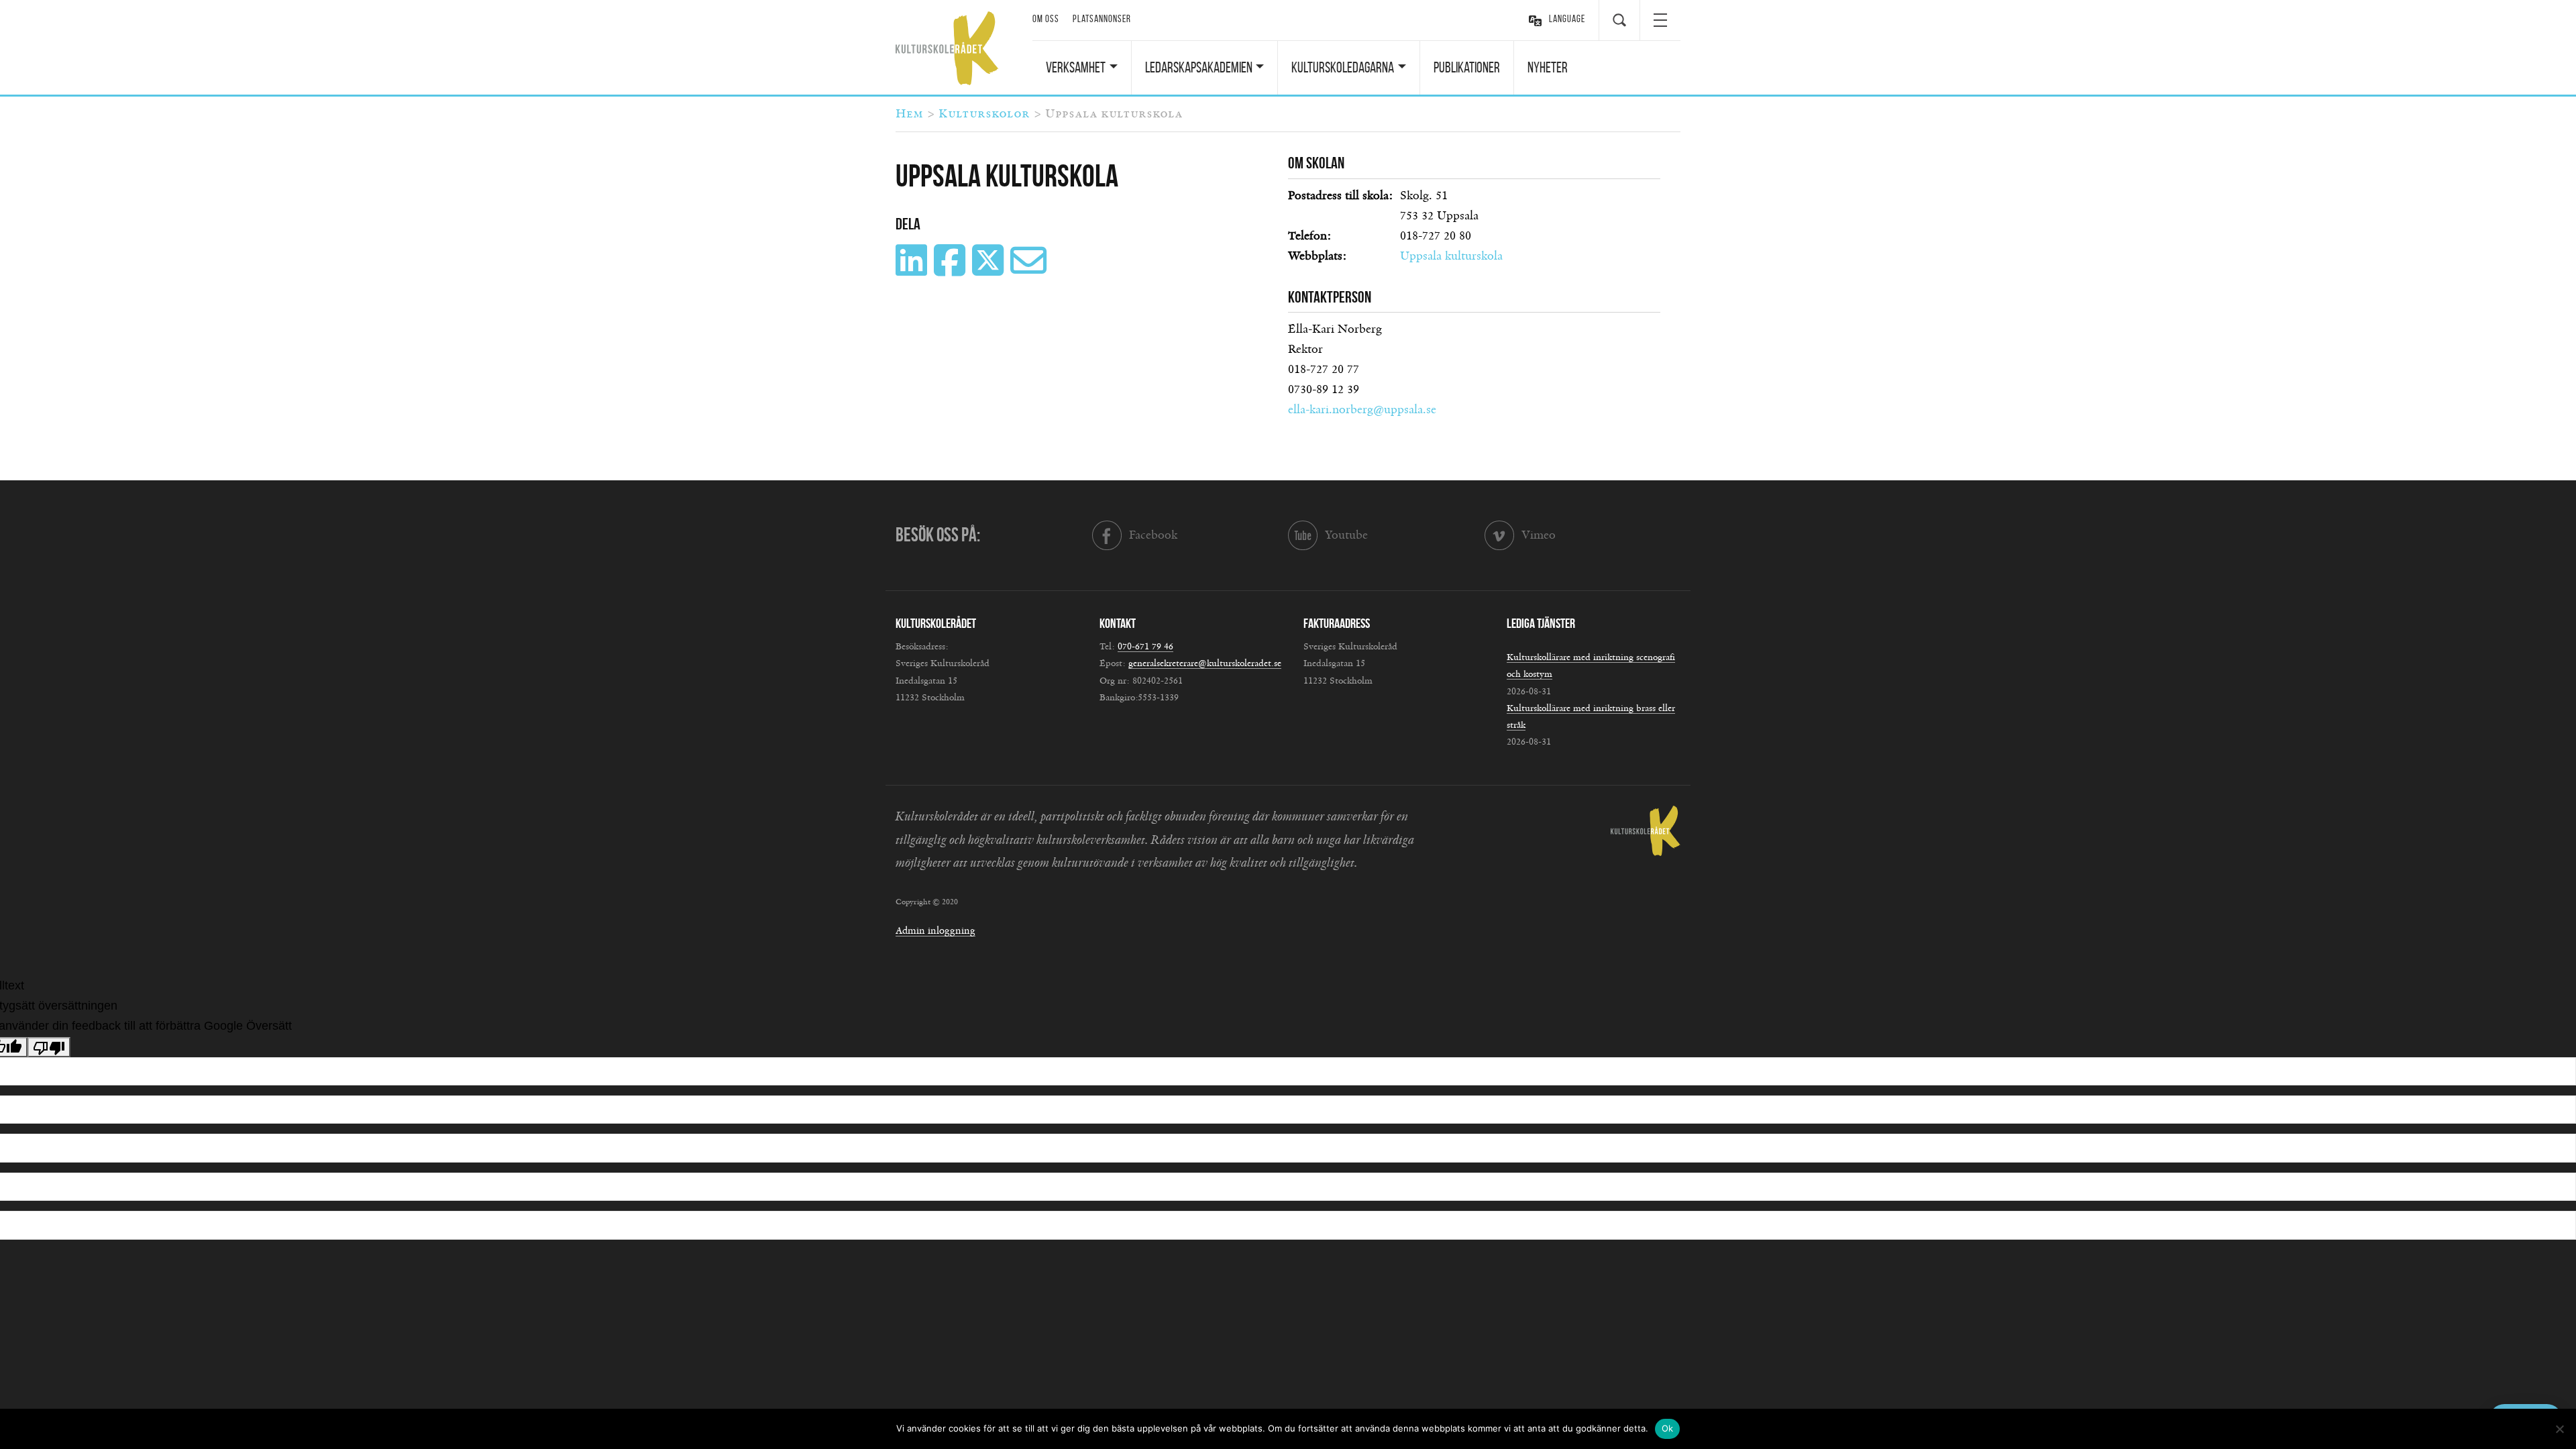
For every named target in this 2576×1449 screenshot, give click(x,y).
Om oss (1046, 19)
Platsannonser (1102, 19)
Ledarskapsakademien (1199, 67)
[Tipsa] (1030, 270)
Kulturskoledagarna (1343, 67)
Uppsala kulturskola (1451, 256)
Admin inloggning (935, 931)
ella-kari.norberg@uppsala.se (1362, 410)
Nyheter (1548, 67)
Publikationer (1467, 67)
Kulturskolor (984, 114)
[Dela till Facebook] (951, 270)
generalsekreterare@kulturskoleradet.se (1205, 663)
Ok (1668, 1428)
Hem (909, 114)
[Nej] (2559, 1429)
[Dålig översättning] (49, 1047)
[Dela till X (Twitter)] (989, 270)
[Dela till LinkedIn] (913, 270)
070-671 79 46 (1145, 647)
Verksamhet (1076, 67)
